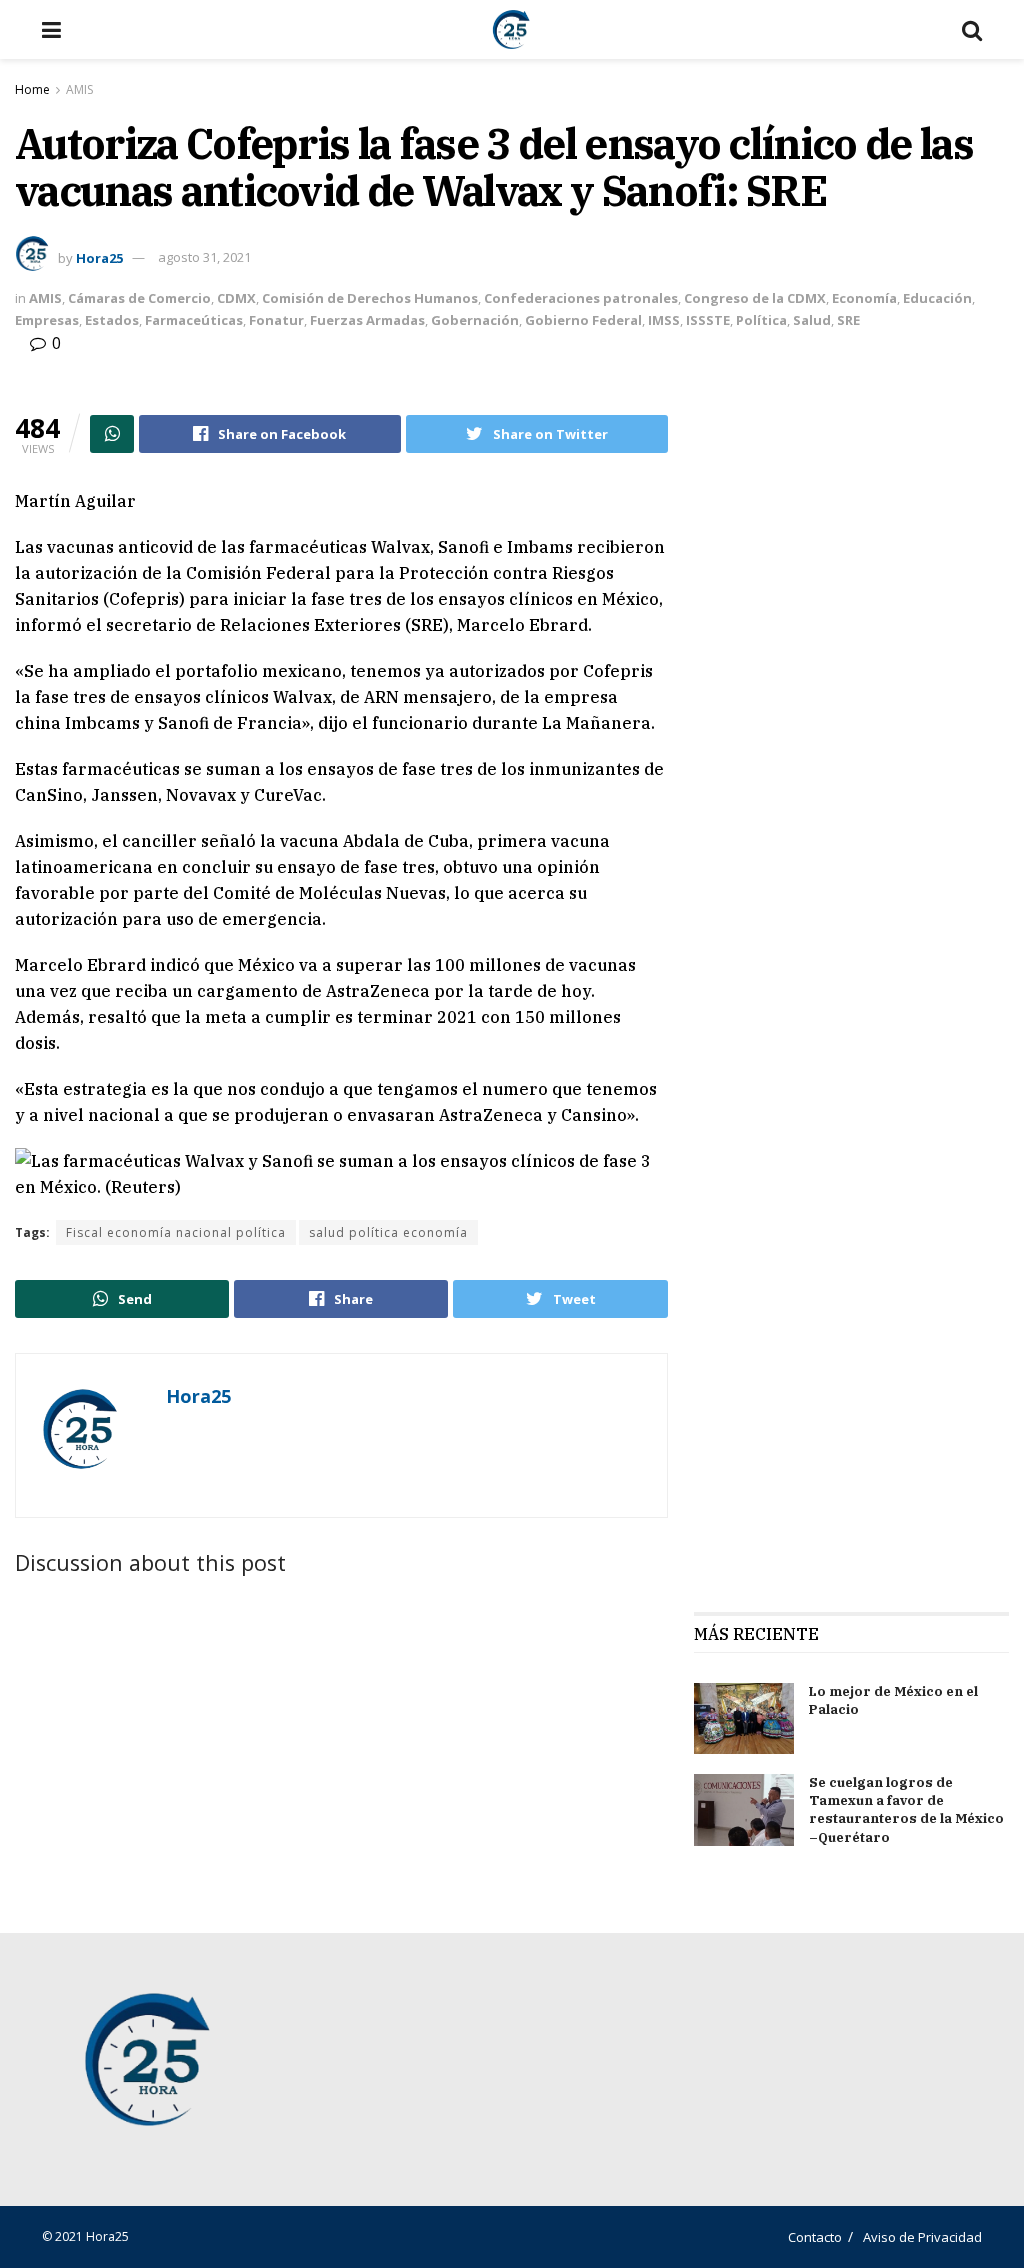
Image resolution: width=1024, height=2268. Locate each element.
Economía (864, 298)
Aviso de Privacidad (922, 2237)
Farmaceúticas (194, 320)
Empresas (47, 320)
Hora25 (99, 257)
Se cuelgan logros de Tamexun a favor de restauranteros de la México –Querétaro (906, 1810)
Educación (937, 298)
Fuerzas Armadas (367, 320)
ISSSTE (708, 320)
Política (761, 320)
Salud (812, 320)
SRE (848, 320)
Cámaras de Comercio (139, 298)
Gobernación (475, 320)
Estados (112, 320)
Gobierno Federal (583, 320)
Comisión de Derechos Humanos (370, 298)
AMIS (79, 89)
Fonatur (276, 320)
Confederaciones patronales (581, 298)
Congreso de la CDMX (755, 298)
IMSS (664, 320)
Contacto (815, 2237)
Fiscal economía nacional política (176, 1232)
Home (32, 89)
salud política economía (388, 1232)
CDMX (236, 298)
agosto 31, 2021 (204, 257)
